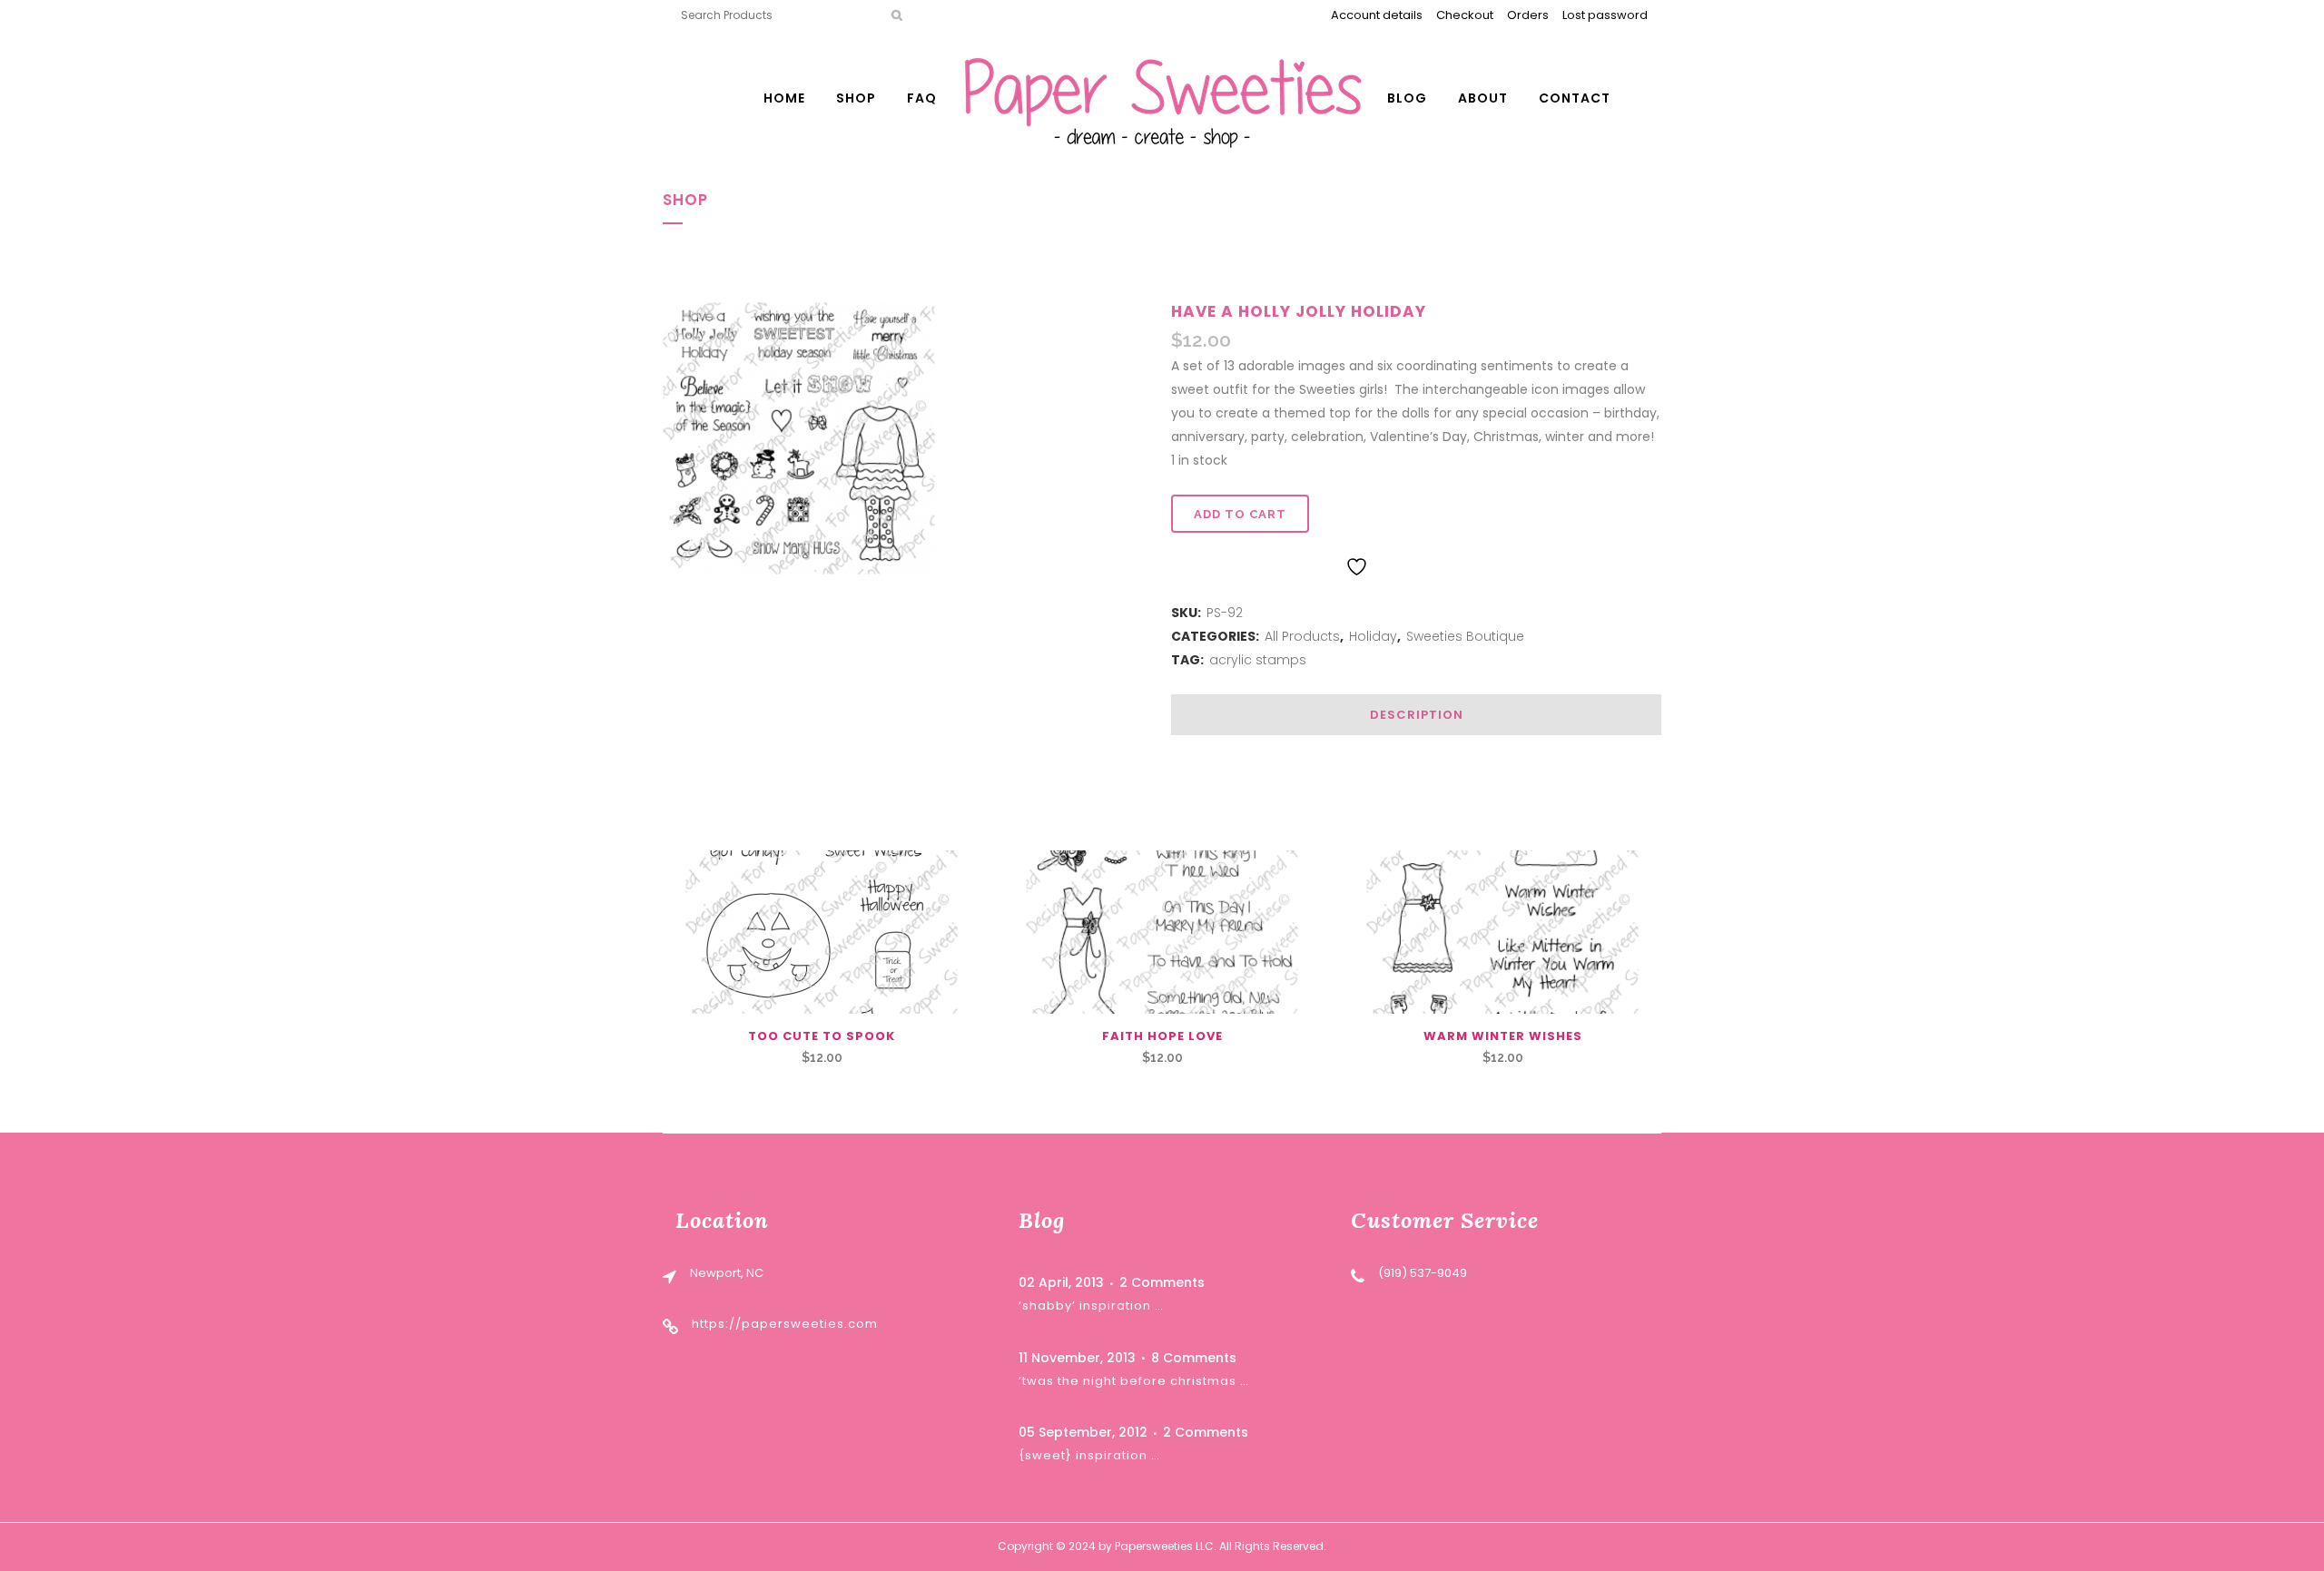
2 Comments (1162, 1282)
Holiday (1373, 636)
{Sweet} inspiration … (1089, 1455)
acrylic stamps (1258, 660)
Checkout (1465, 15)
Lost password (1605, 15)
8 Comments (1194, 1358)
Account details (1377, 15)
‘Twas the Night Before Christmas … (1134, 1381)
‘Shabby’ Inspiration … (1091, 1306)
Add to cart (1240, 514)
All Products (1302, 636)
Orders (1528, 15)
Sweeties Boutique (1465, 636)
